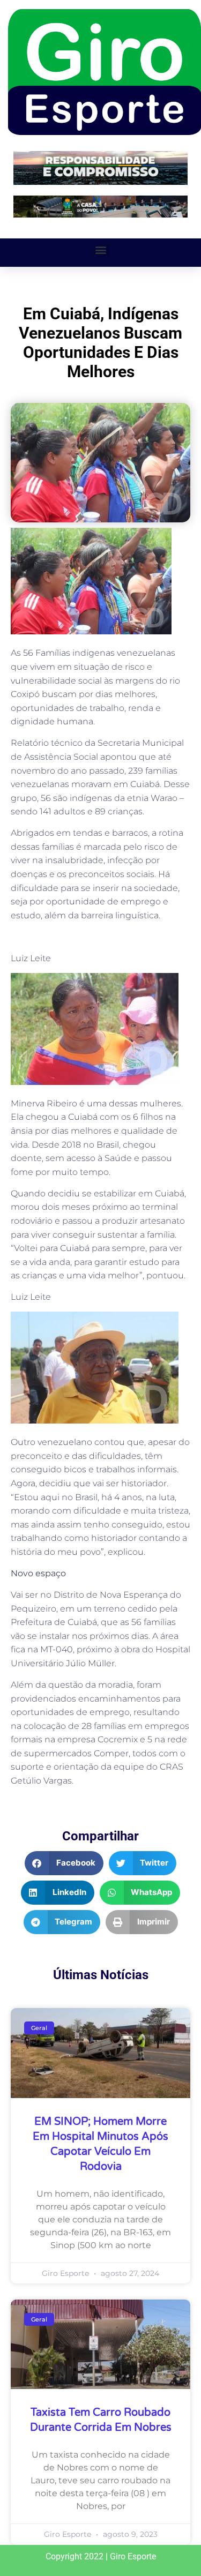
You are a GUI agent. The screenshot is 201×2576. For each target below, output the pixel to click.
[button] (100, 250)
